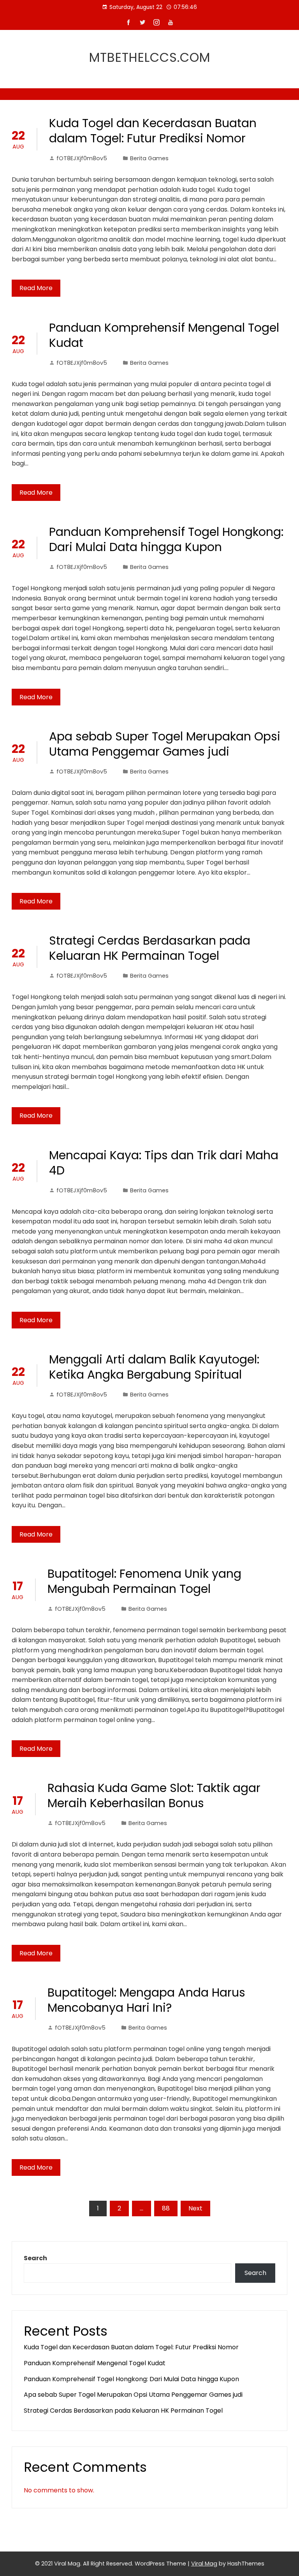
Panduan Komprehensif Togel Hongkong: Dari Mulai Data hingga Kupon (166, 539)
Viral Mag (204, 2564)
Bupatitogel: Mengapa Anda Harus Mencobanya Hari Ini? (146, 2000)
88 (166, 2208)
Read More (36, 288)
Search (35, 2258)
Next (195, 2208)
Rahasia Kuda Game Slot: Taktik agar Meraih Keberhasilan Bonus (154, 1795)
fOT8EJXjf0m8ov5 (82, 158)
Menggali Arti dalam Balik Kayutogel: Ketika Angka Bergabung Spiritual (154, 1367)
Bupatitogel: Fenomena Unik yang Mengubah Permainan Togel (144, 1581)
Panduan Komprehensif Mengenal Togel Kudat (164, 335)
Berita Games (149, 158)
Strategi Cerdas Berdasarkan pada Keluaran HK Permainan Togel (150, 948)
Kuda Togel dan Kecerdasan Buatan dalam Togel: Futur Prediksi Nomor (153, 131)
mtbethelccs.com (150, 57)
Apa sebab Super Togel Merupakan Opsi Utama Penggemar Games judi (165, 744)
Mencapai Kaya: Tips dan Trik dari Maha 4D (164, 1163)
